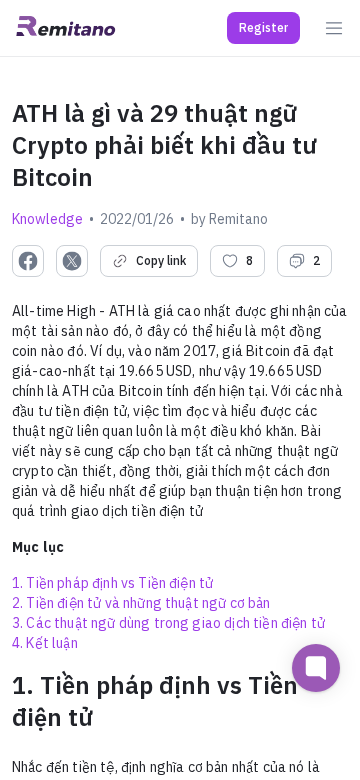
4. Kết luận (45, 643)
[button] (263, 28)
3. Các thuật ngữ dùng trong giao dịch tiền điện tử (168, 623)
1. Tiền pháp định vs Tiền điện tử (112, 583)
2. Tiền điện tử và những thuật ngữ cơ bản (141, 603)
